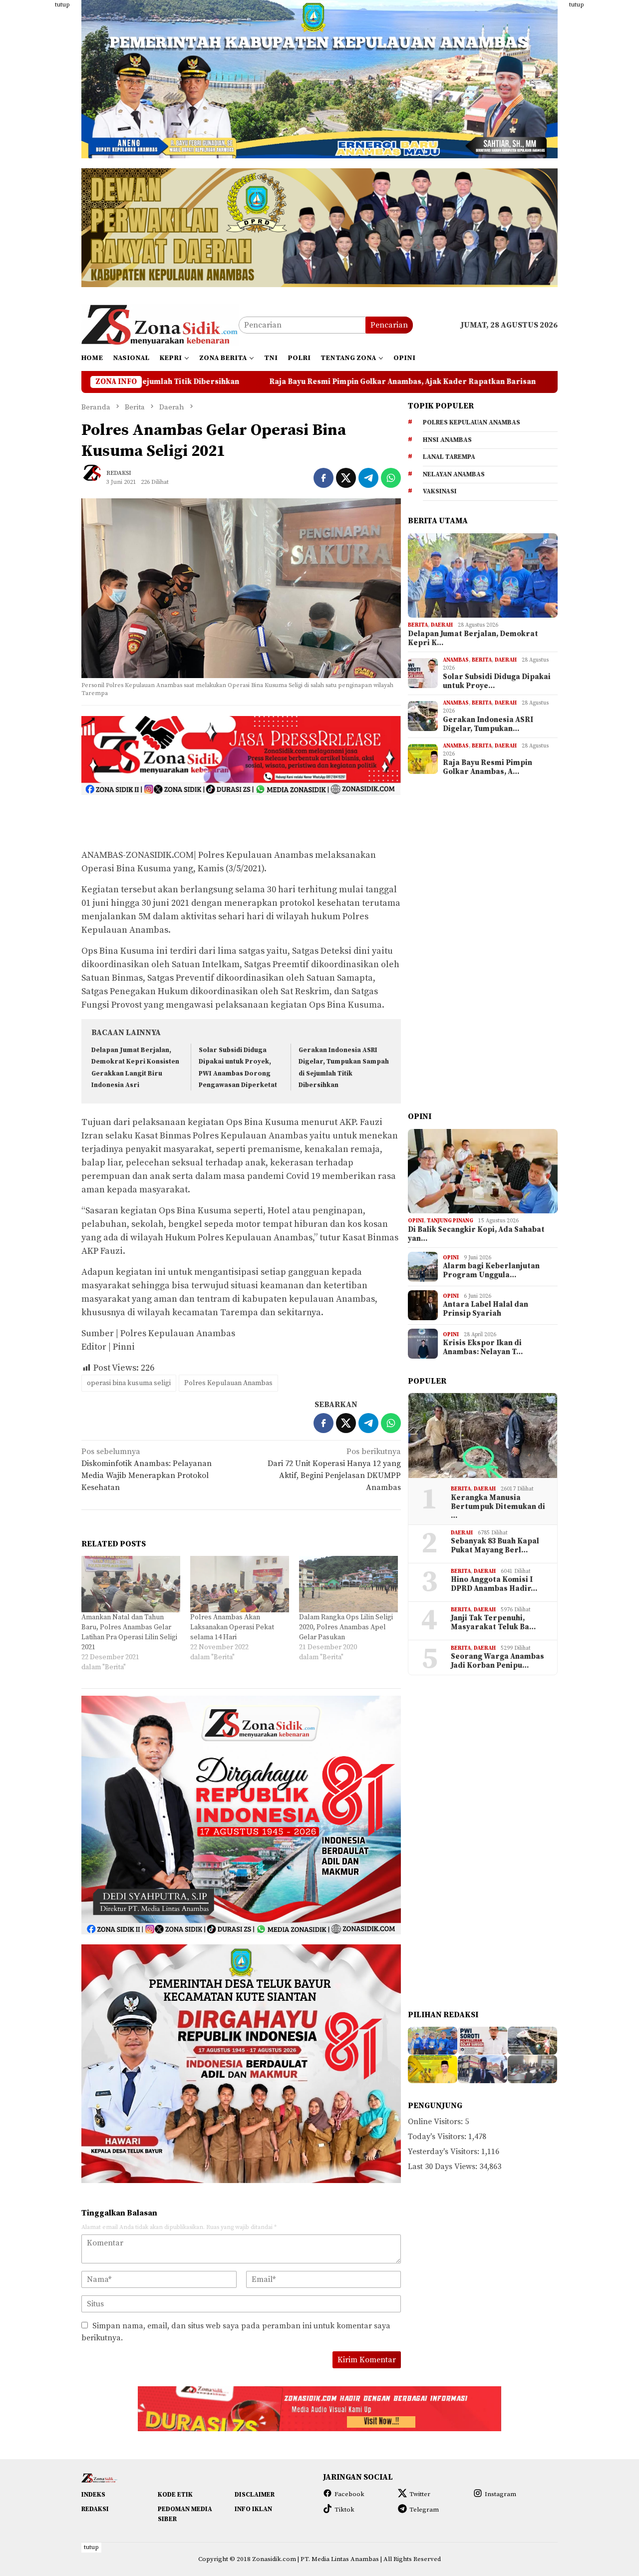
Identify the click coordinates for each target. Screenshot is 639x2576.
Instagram (500, 2494)
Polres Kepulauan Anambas (228, 1383)
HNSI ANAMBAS (447, 440)
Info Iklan (253, 2509)
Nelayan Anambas (454, 474)
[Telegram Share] (368, 478)
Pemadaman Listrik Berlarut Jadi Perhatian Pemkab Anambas (483, 382)
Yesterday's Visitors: (445, 2152)
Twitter (420, 2494)
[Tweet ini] (346, 478)
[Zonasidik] (160, 325)
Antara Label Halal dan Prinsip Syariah (485, 1309)
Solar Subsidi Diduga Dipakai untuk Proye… (497, 682)
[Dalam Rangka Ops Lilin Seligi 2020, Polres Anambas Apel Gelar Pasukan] (348, 1584)
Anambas (456, 660)
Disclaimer (255, 2495)
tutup (62, 5)
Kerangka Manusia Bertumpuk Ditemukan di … (498, 1507)
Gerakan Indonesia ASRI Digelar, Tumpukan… (488, 725)
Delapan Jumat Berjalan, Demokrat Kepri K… (473, 639)
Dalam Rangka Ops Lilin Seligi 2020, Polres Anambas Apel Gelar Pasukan (346, 1627)
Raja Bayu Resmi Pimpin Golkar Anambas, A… (487, 767)
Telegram (424, 2510)
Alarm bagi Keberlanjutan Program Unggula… (491, 1271)
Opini (416, 1221)
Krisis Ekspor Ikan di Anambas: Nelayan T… (483, 1348)
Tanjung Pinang (450, 1221)
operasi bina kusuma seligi (129, 1383)
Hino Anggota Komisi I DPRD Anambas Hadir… (494, 1584)
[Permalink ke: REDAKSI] (96, 477)
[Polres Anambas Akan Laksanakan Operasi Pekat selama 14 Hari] (240, 1584)
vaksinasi (440, 491)
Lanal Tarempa (449, 457)
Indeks (93, 2495)
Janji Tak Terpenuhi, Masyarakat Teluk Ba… (493, 1623)
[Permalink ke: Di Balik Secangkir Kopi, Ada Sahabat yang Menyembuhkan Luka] (483, 1171)
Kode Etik (175, 2495)
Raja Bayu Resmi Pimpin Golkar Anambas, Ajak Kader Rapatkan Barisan (204, 382)
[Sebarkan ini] (323, 478)
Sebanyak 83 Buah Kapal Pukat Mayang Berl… (495, 1546)
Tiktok (344, 2510)
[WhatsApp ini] (391, 478)
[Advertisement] (603, 150)
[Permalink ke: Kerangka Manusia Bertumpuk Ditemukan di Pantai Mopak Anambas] (483, 1436)
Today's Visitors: (438, 2137)
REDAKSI (95, 2509)
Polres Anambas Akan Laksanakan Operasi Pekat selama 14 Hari (232, 1627)
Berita (418, 625)
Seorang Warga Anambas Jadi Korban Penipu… (497, 1661)
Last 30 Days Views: (444, 2167)
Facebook (349, 2494)
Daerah (442, 625)
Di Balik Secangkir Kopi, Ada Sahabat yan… (476, 1234)
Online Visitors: (436, 2122)
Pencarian (389, 325)
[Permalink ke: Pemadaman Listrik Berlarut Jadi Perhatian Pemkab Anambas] (482, 2069)
